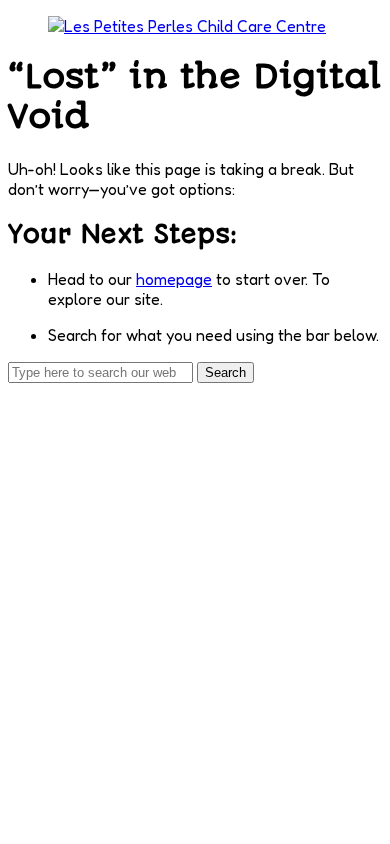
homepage (174, 279)
